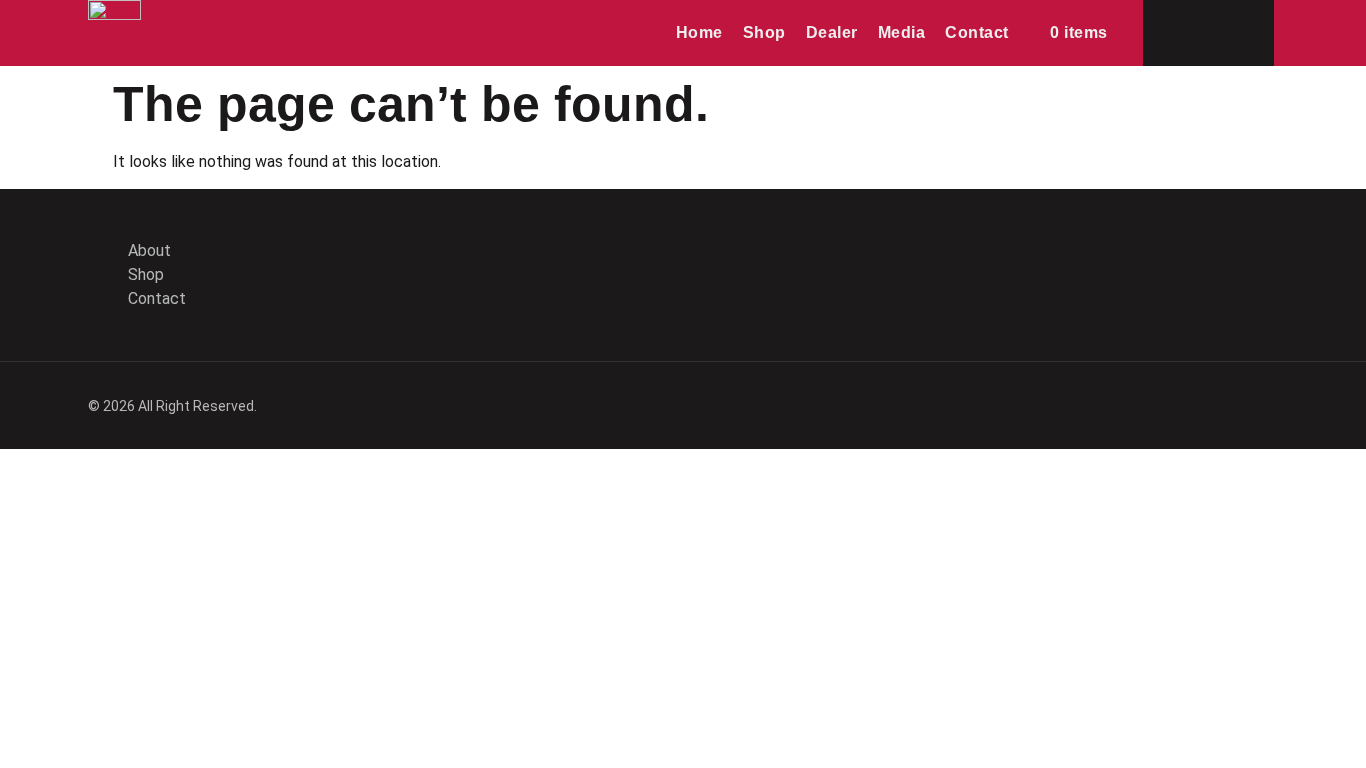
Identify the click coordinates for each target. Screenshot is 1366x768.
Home (699, 32)
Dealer (832, 32)
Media (902, 32)
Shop (764, 32)
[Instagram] (1253, 271)
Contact (977, 32)
